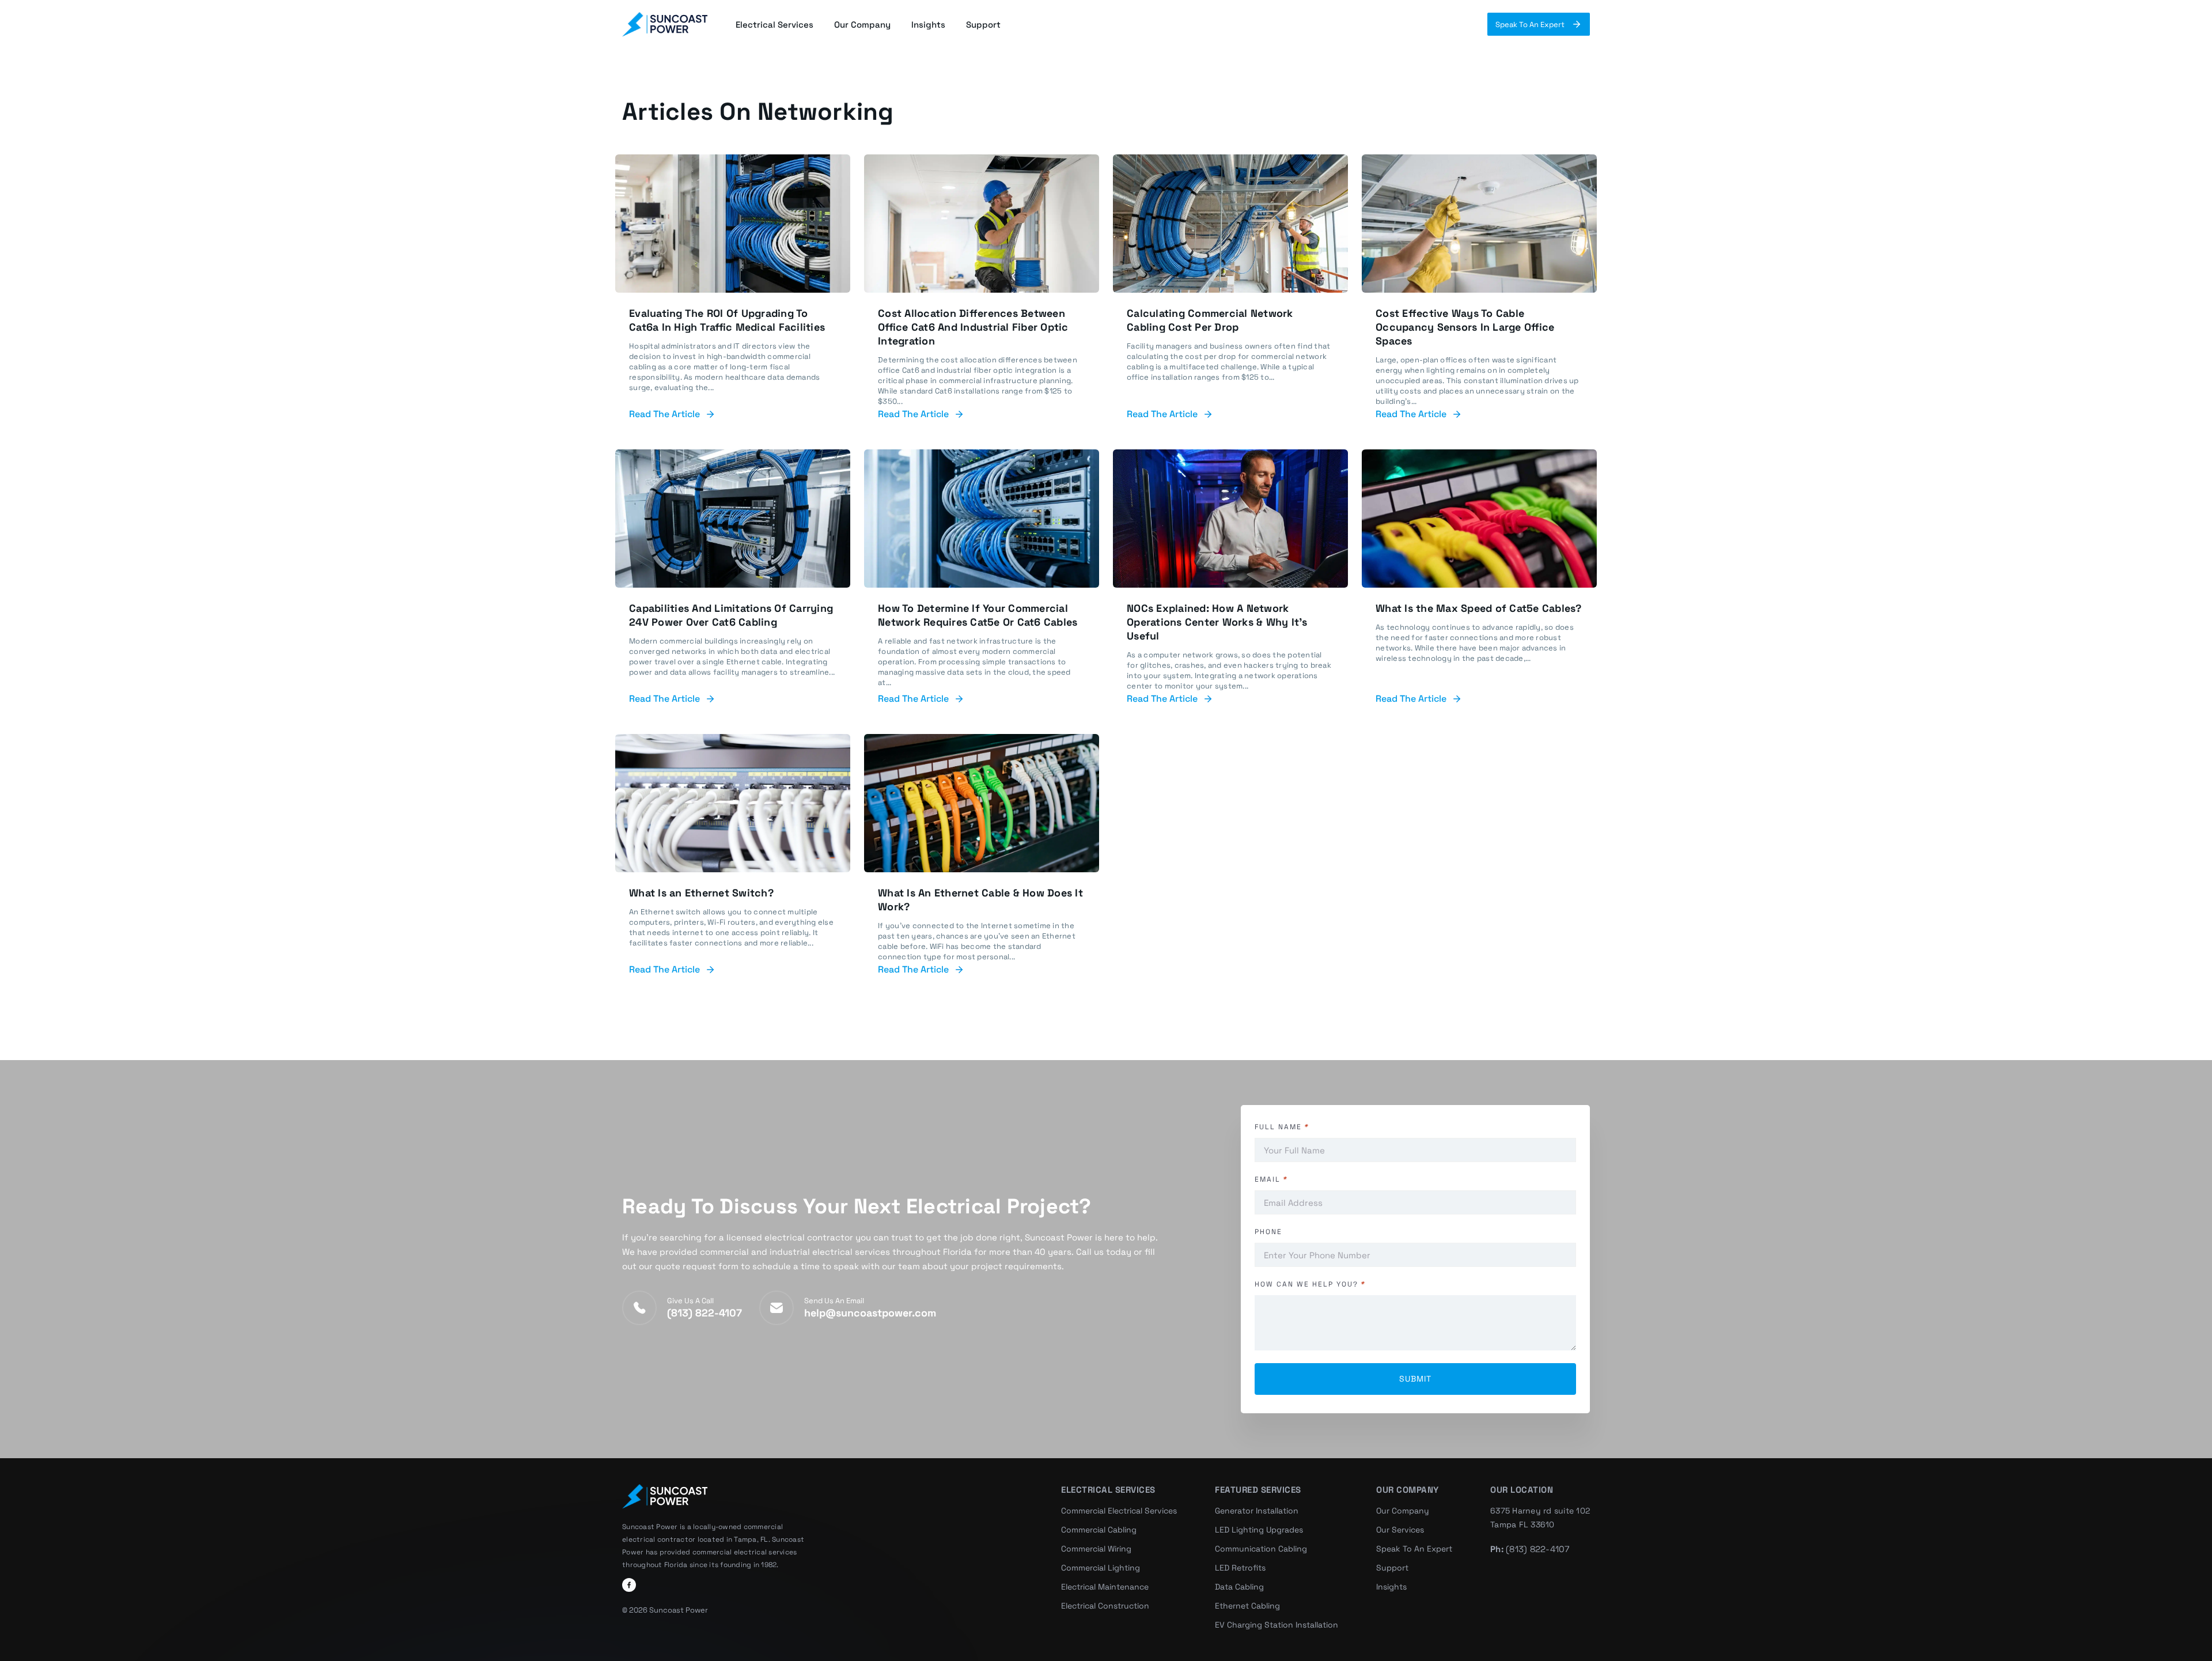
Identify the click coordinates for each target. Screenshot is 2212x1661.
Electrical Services (774, 24)
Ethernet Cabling (1247, 1606)
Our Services (1400, 1530)
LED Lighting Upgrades (1259, 1530)
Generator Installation (1257, 1511)
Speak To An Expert (1530, 24)
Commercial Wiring (1096, 1549)
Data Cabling (1239, 1587)
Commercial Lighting (1101, 1568)
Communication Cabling (1261, 1549)
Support (983, 24)
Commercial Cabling (1099, 1530)
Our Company (862, 24)
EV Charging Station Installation (1277, 1625)
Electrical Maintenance (1105, 1587)
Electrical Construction (1105, 1606)
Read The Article (664, 414)
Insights (928, 24)
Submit (1415, 1379)
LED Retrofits (1240, 1568)
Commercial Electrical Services (1119, 1511)
